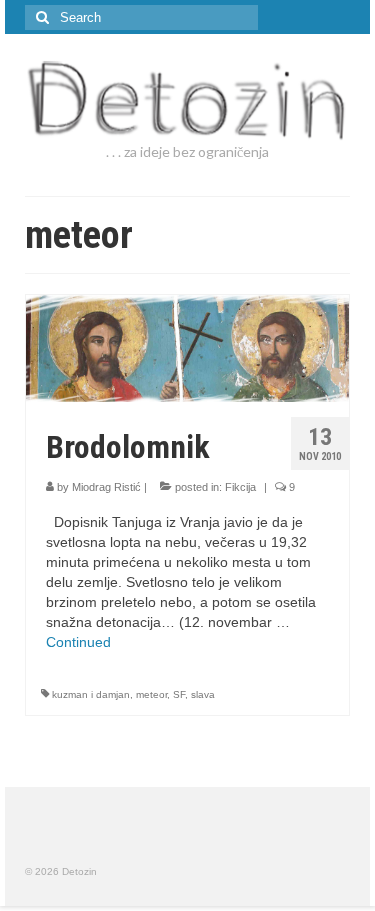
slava (203, 694)
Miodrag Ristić (106, 487)
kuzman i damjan (91, 694)
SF (179, 694)
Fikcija (240, 487)
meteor (151, 694)
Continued (78, 642)
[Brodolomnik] (187, 347)
